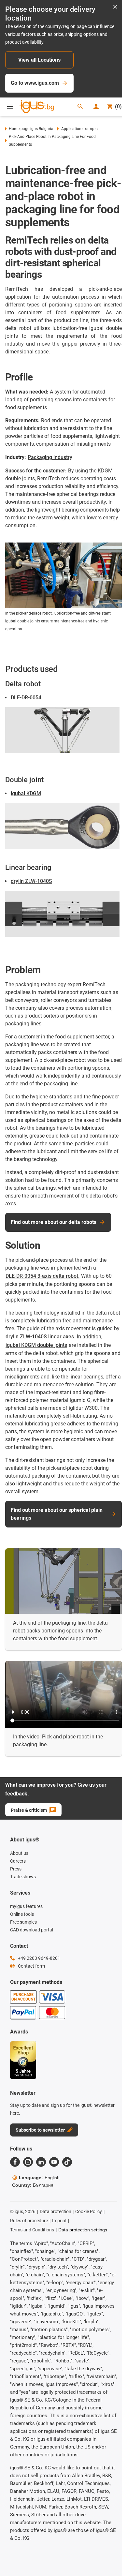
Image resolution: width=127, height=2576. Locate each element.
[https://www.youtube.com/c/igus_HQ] (54, 2162)
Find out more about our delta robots (54, 1222)
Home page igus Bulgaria (31, 129)
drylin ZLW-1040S (31, 881)
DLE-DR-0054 (26, 698)
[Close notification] (115, 7)
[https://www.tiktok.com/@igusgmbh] (67, 2162)
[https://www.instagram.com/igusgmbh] (28, 2162)
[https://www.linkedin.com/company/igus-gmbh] (41, 2162)
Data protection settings (83, 2230)
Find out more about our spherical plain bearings (57, 1514)
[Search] (80, 107)
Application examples (80, 129)
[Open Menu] (10, 107)
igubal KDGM (26, 793)
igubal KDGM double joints (36, 1345)
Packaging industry (50, 457)
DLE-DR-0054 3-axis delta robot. (42, 1276)
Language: (39, 2178)
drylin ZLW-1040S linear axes (40, 1337)
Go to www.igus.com (35, 83)
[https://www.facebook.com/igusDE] (15, 2162)
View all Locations (39, 60)
